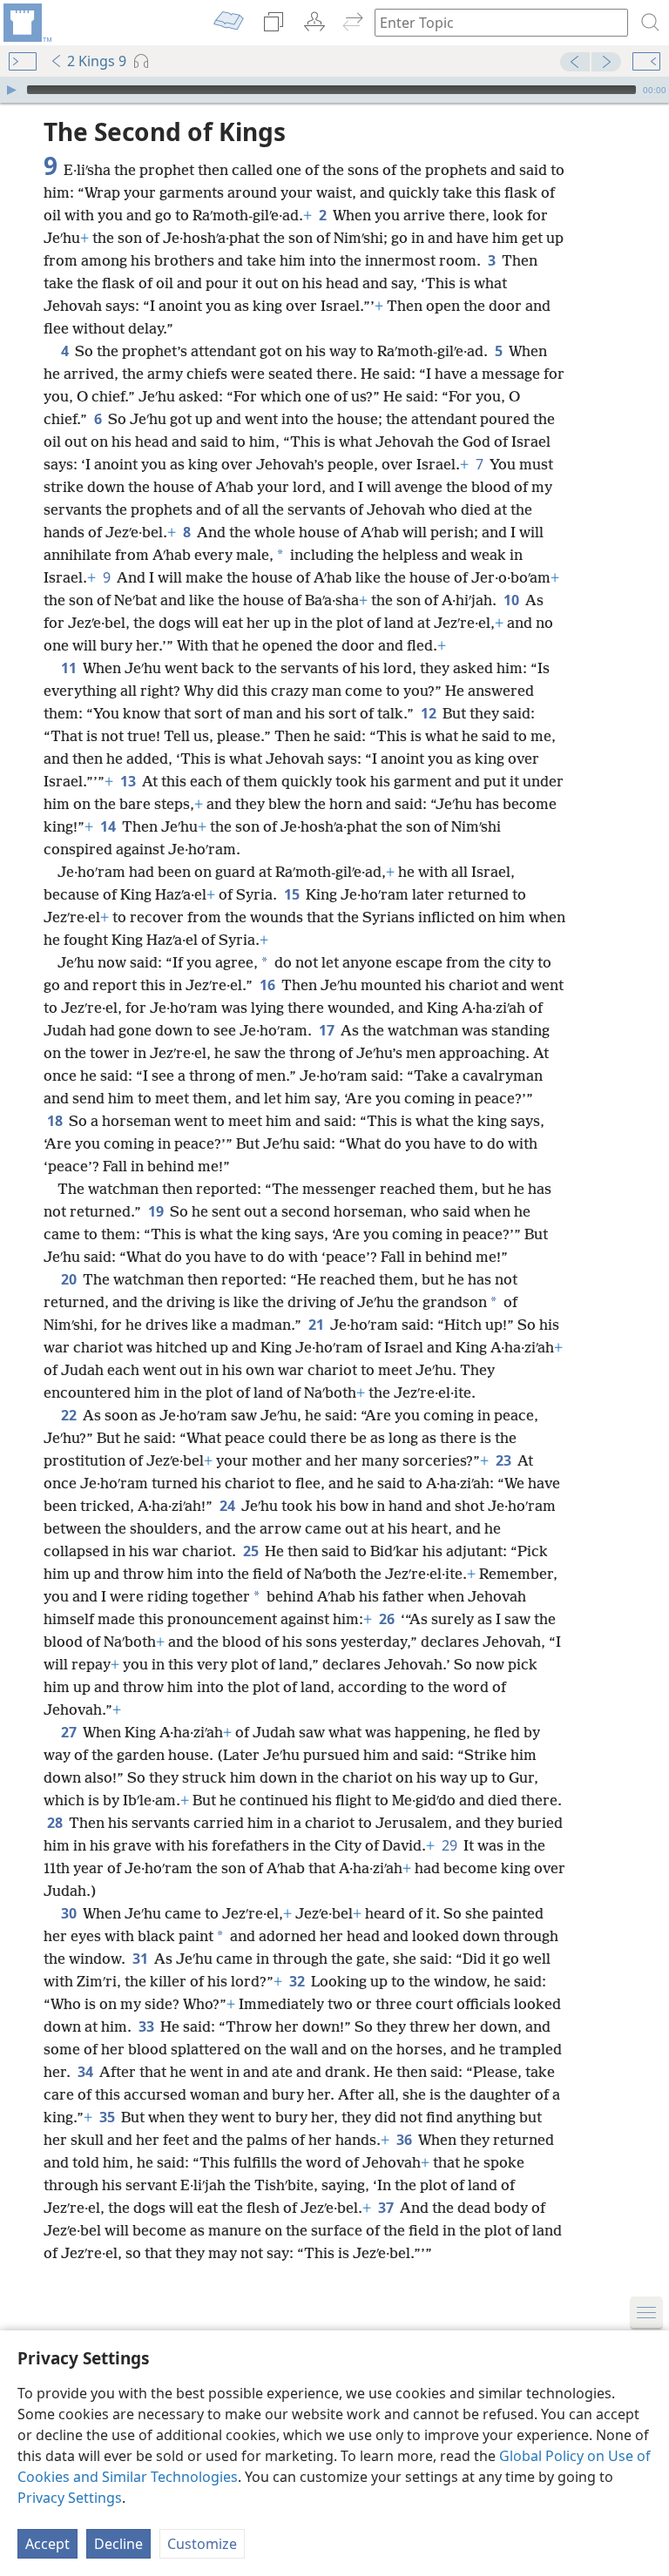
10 (513, 600)
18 (56, 1121)
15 (293, 894)
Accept (47, 2544)
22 (70, 1415)
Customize (202, 2544)
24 (229, 1506)
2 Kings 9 (97, 61)
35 (108, 2117)
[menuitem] (26, 23)
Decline (118, 2544)
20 (70, 1279)
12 (430, 713)
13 (129, 781)
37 (387, 2208)
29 (451, 1845)
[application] (334, 90)
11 (70, 668)
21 (318, 1325)
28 (56, 1823)
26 (388, 1619)
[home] (26, 23)
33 (148, 2026)
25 (252, 1551)
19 (157, 1211)
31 (142, 1959)
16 (269, 985)
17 (328, 1030)
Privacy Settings (70, 2498)
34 (87, 2072)
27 (70, 1732)
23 (505, 1460)
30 (70, 1913)
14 (109, 826)
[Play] (11, 90)
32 (298, 1981)
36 (405, 2140)
